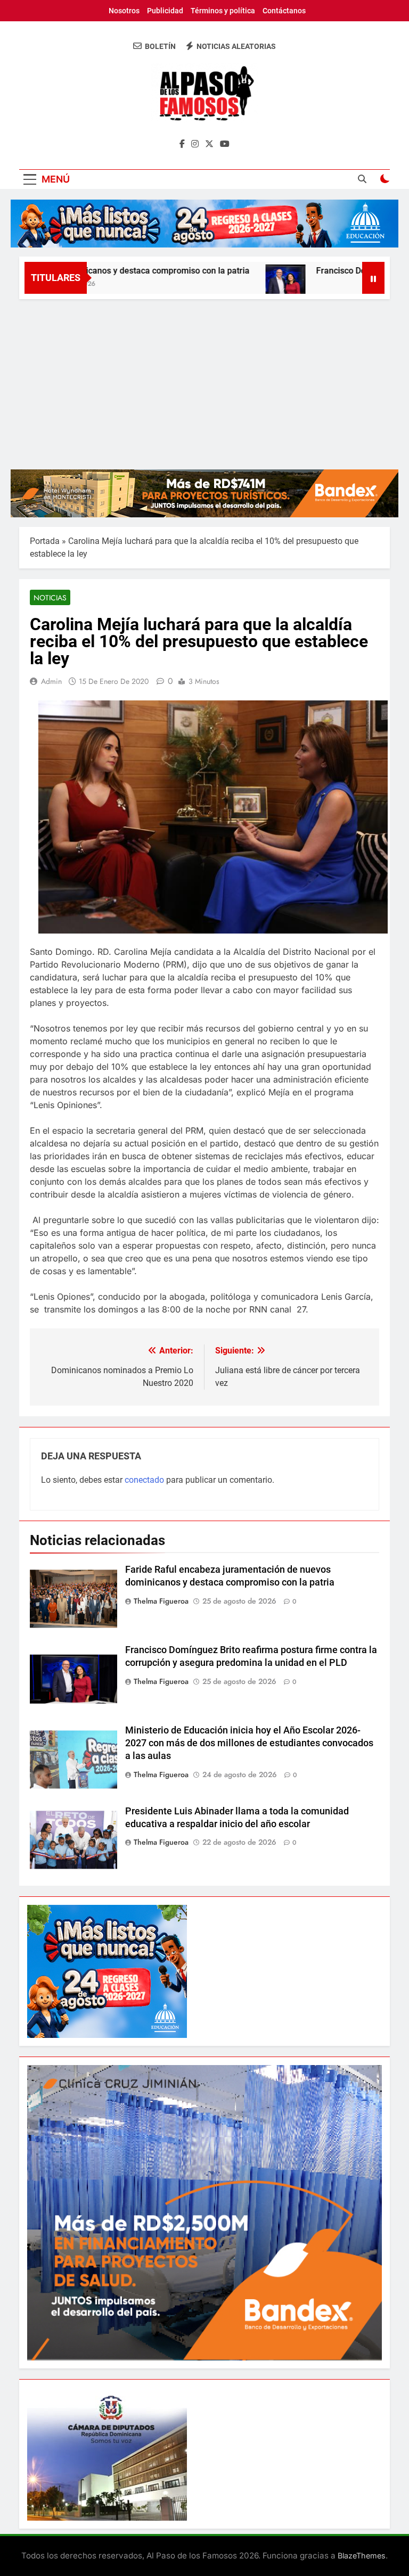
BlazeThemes (362, 2556)
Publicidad (165, 11)
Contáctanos (284, 11)
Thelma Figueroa (161, 1601)
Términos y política (223, 11)
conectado (144, 1480)
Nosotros (124, 11)
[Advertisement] (204, 379)
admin (51, 681)
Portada (45, 541)
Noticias (50, 598)
